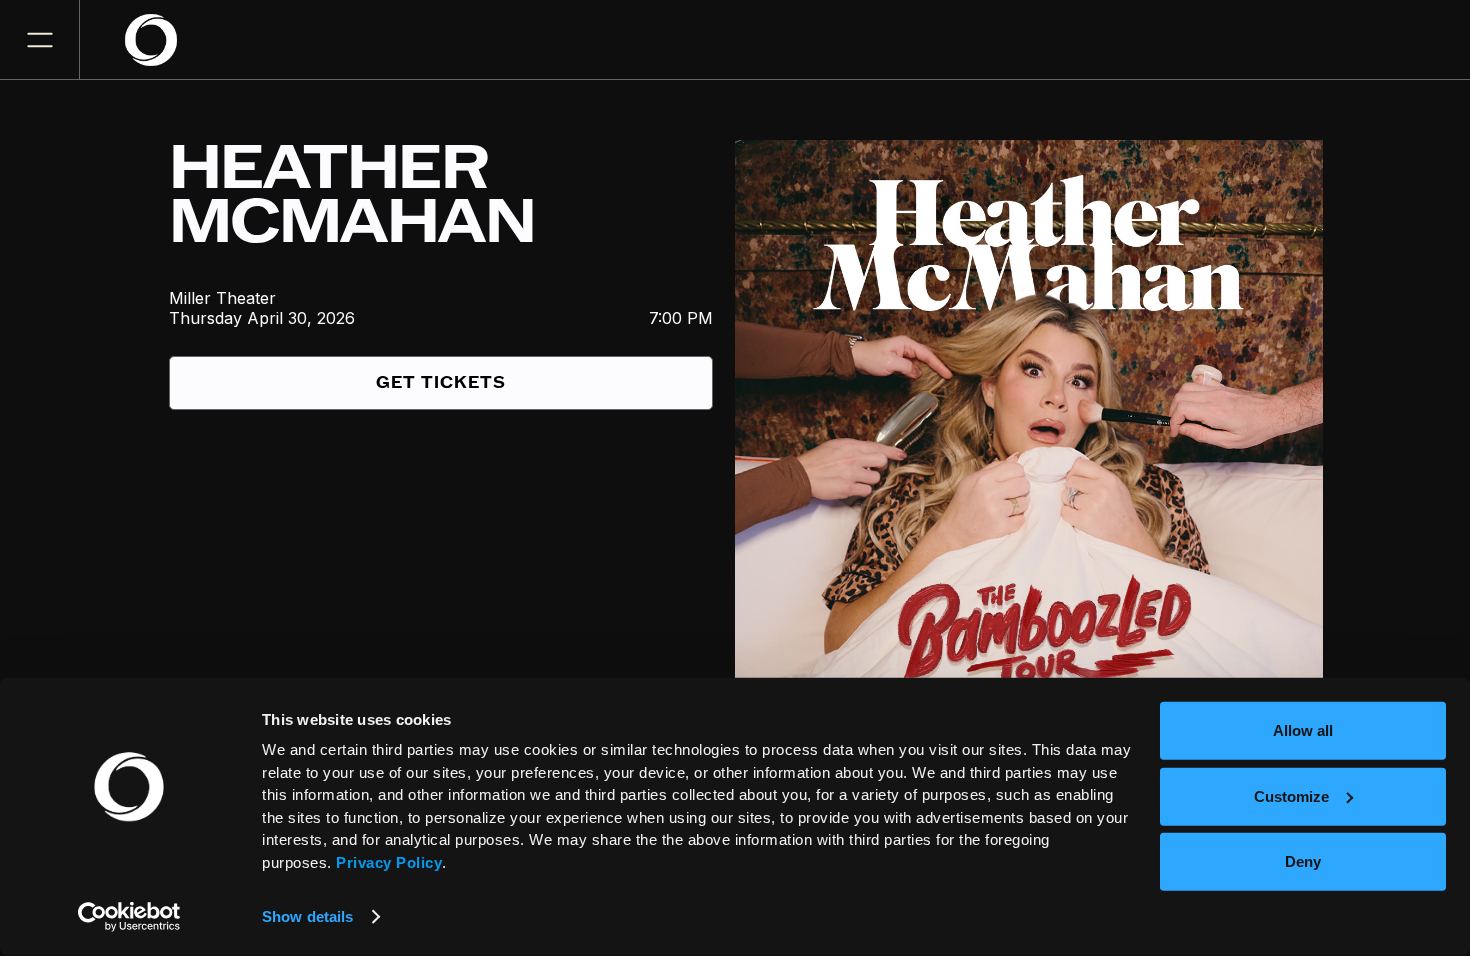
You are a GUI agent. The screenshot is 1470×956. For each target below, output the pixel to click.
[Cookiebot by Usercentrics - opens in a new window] (129, 917)
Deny (1303, 861)
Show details (307, 916)
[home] (163, 40)
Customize (1291, 795)
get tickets (441, 382)
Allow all (1303, 730)
